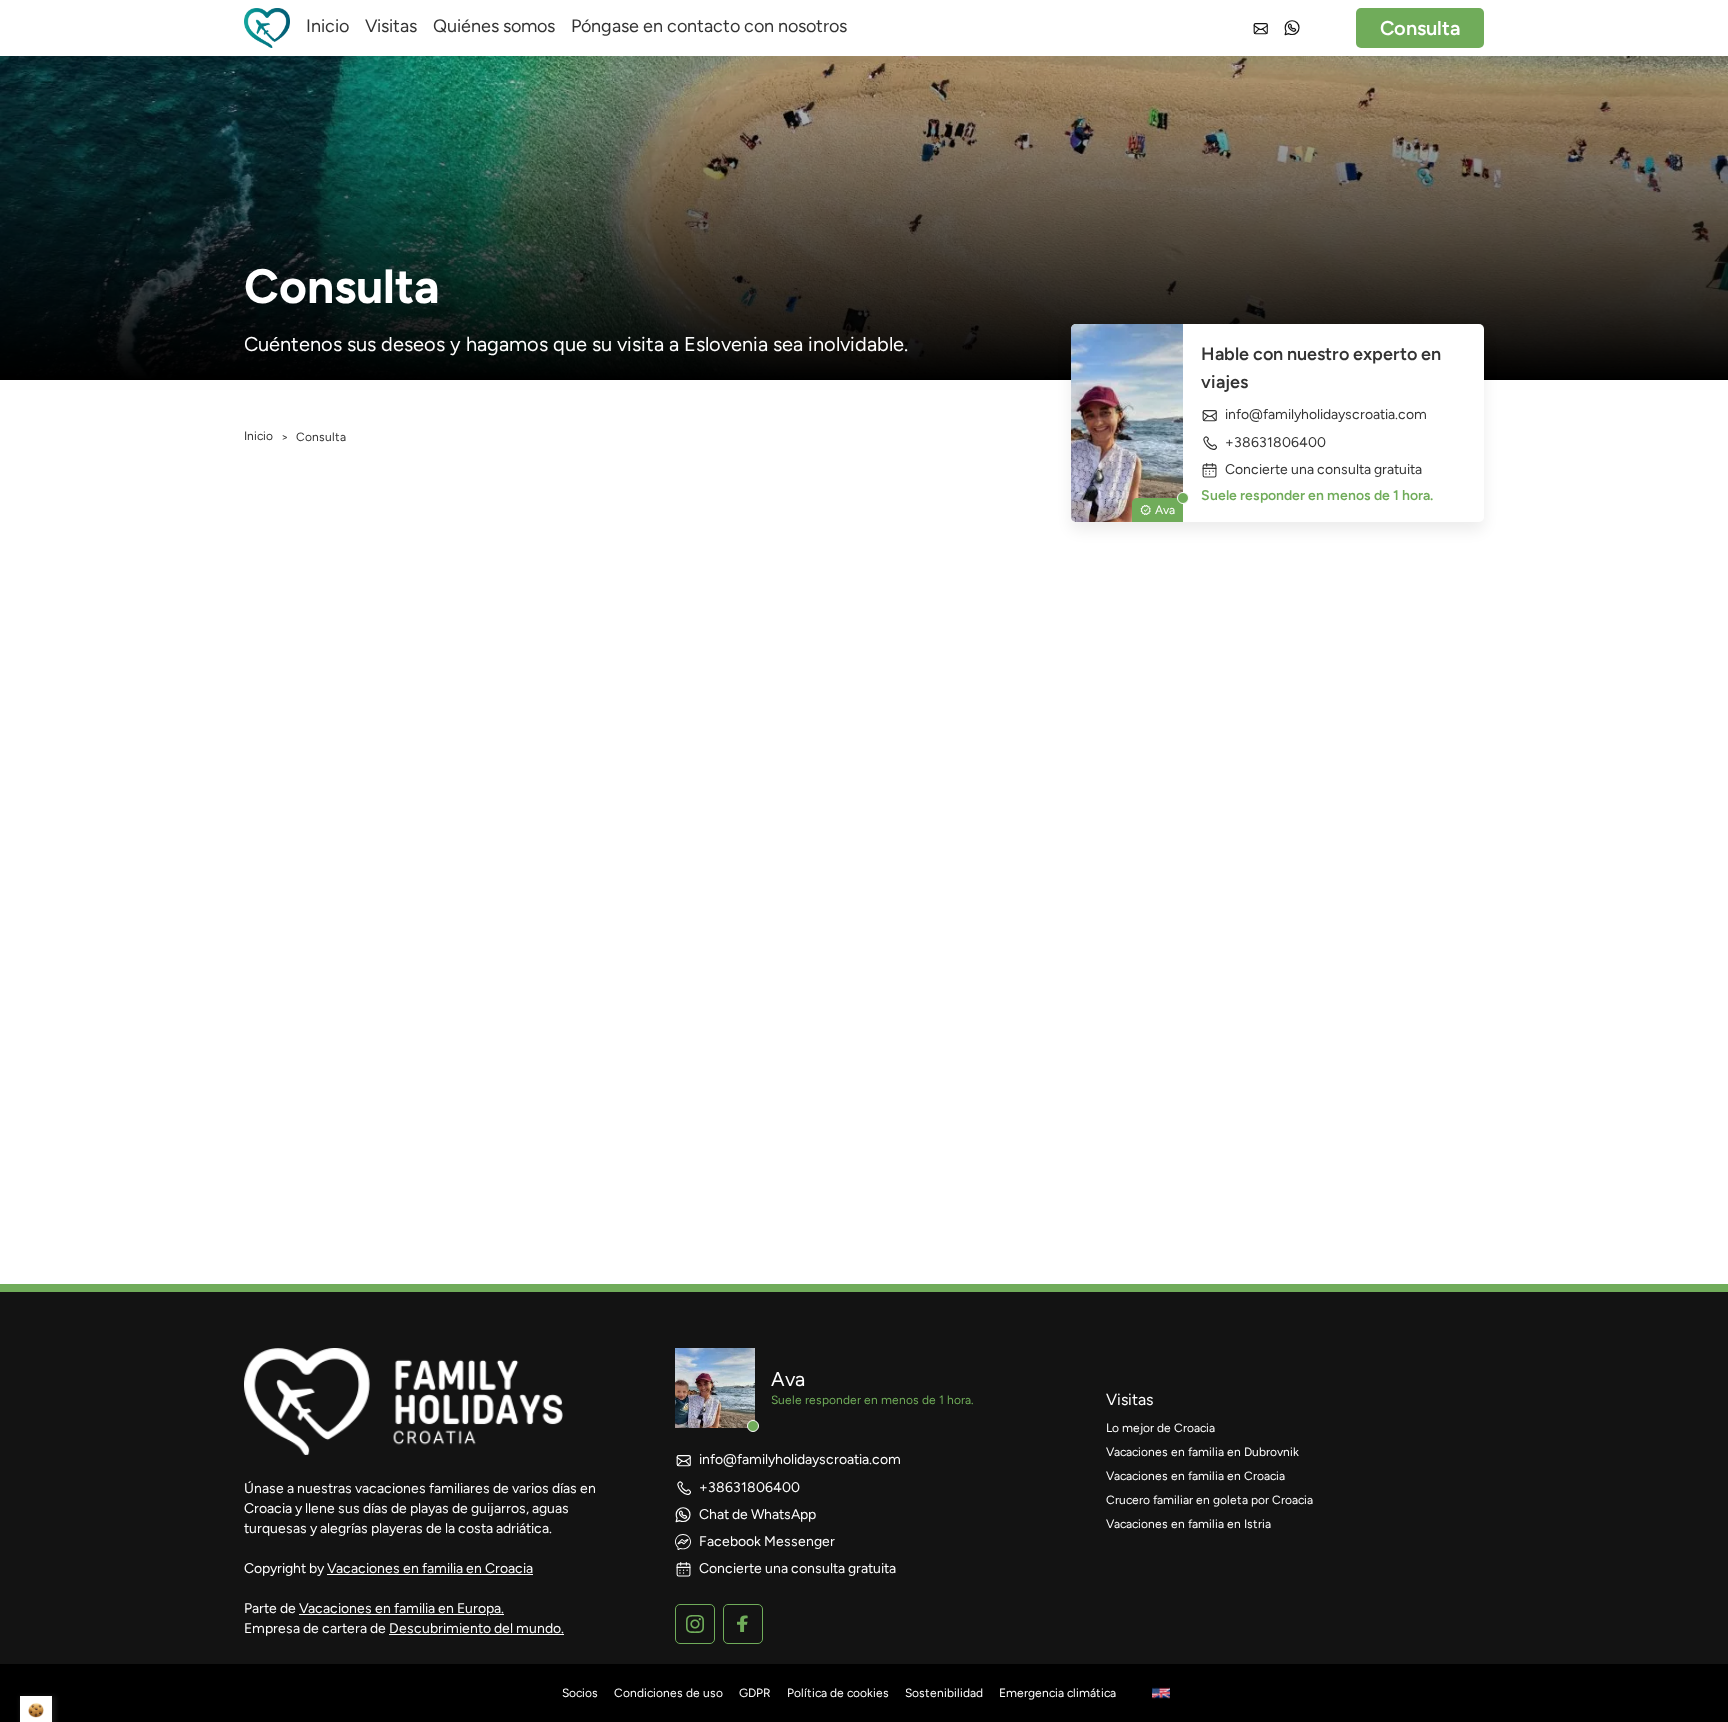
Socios (580, 1693)
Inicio (327, 26)
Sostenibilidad (944, 1693)
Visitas (391, 26)
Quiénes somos (494, 26)
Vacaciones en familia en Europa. (401, 1608)
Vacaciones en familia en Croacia (430, 1568)
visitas (1129, 1399)
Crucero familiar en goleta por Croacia (1209, 1500)
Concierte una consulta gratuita (1323, 470)
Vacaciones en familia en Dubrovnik (1202, 1452)
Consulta (1420, 28)
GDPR (755, 1693)
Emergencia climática (1057, 1693)
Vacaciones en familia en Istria (1188, 1524)
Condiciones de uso (668, 1693)
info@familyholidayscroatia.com (1326, 415)
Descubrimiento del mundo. (476, 1628)
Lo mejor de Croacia (1160, 1428)
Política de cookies (838, 1693)
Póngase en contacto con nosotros (709, 26)
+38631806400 (1275, 442)
